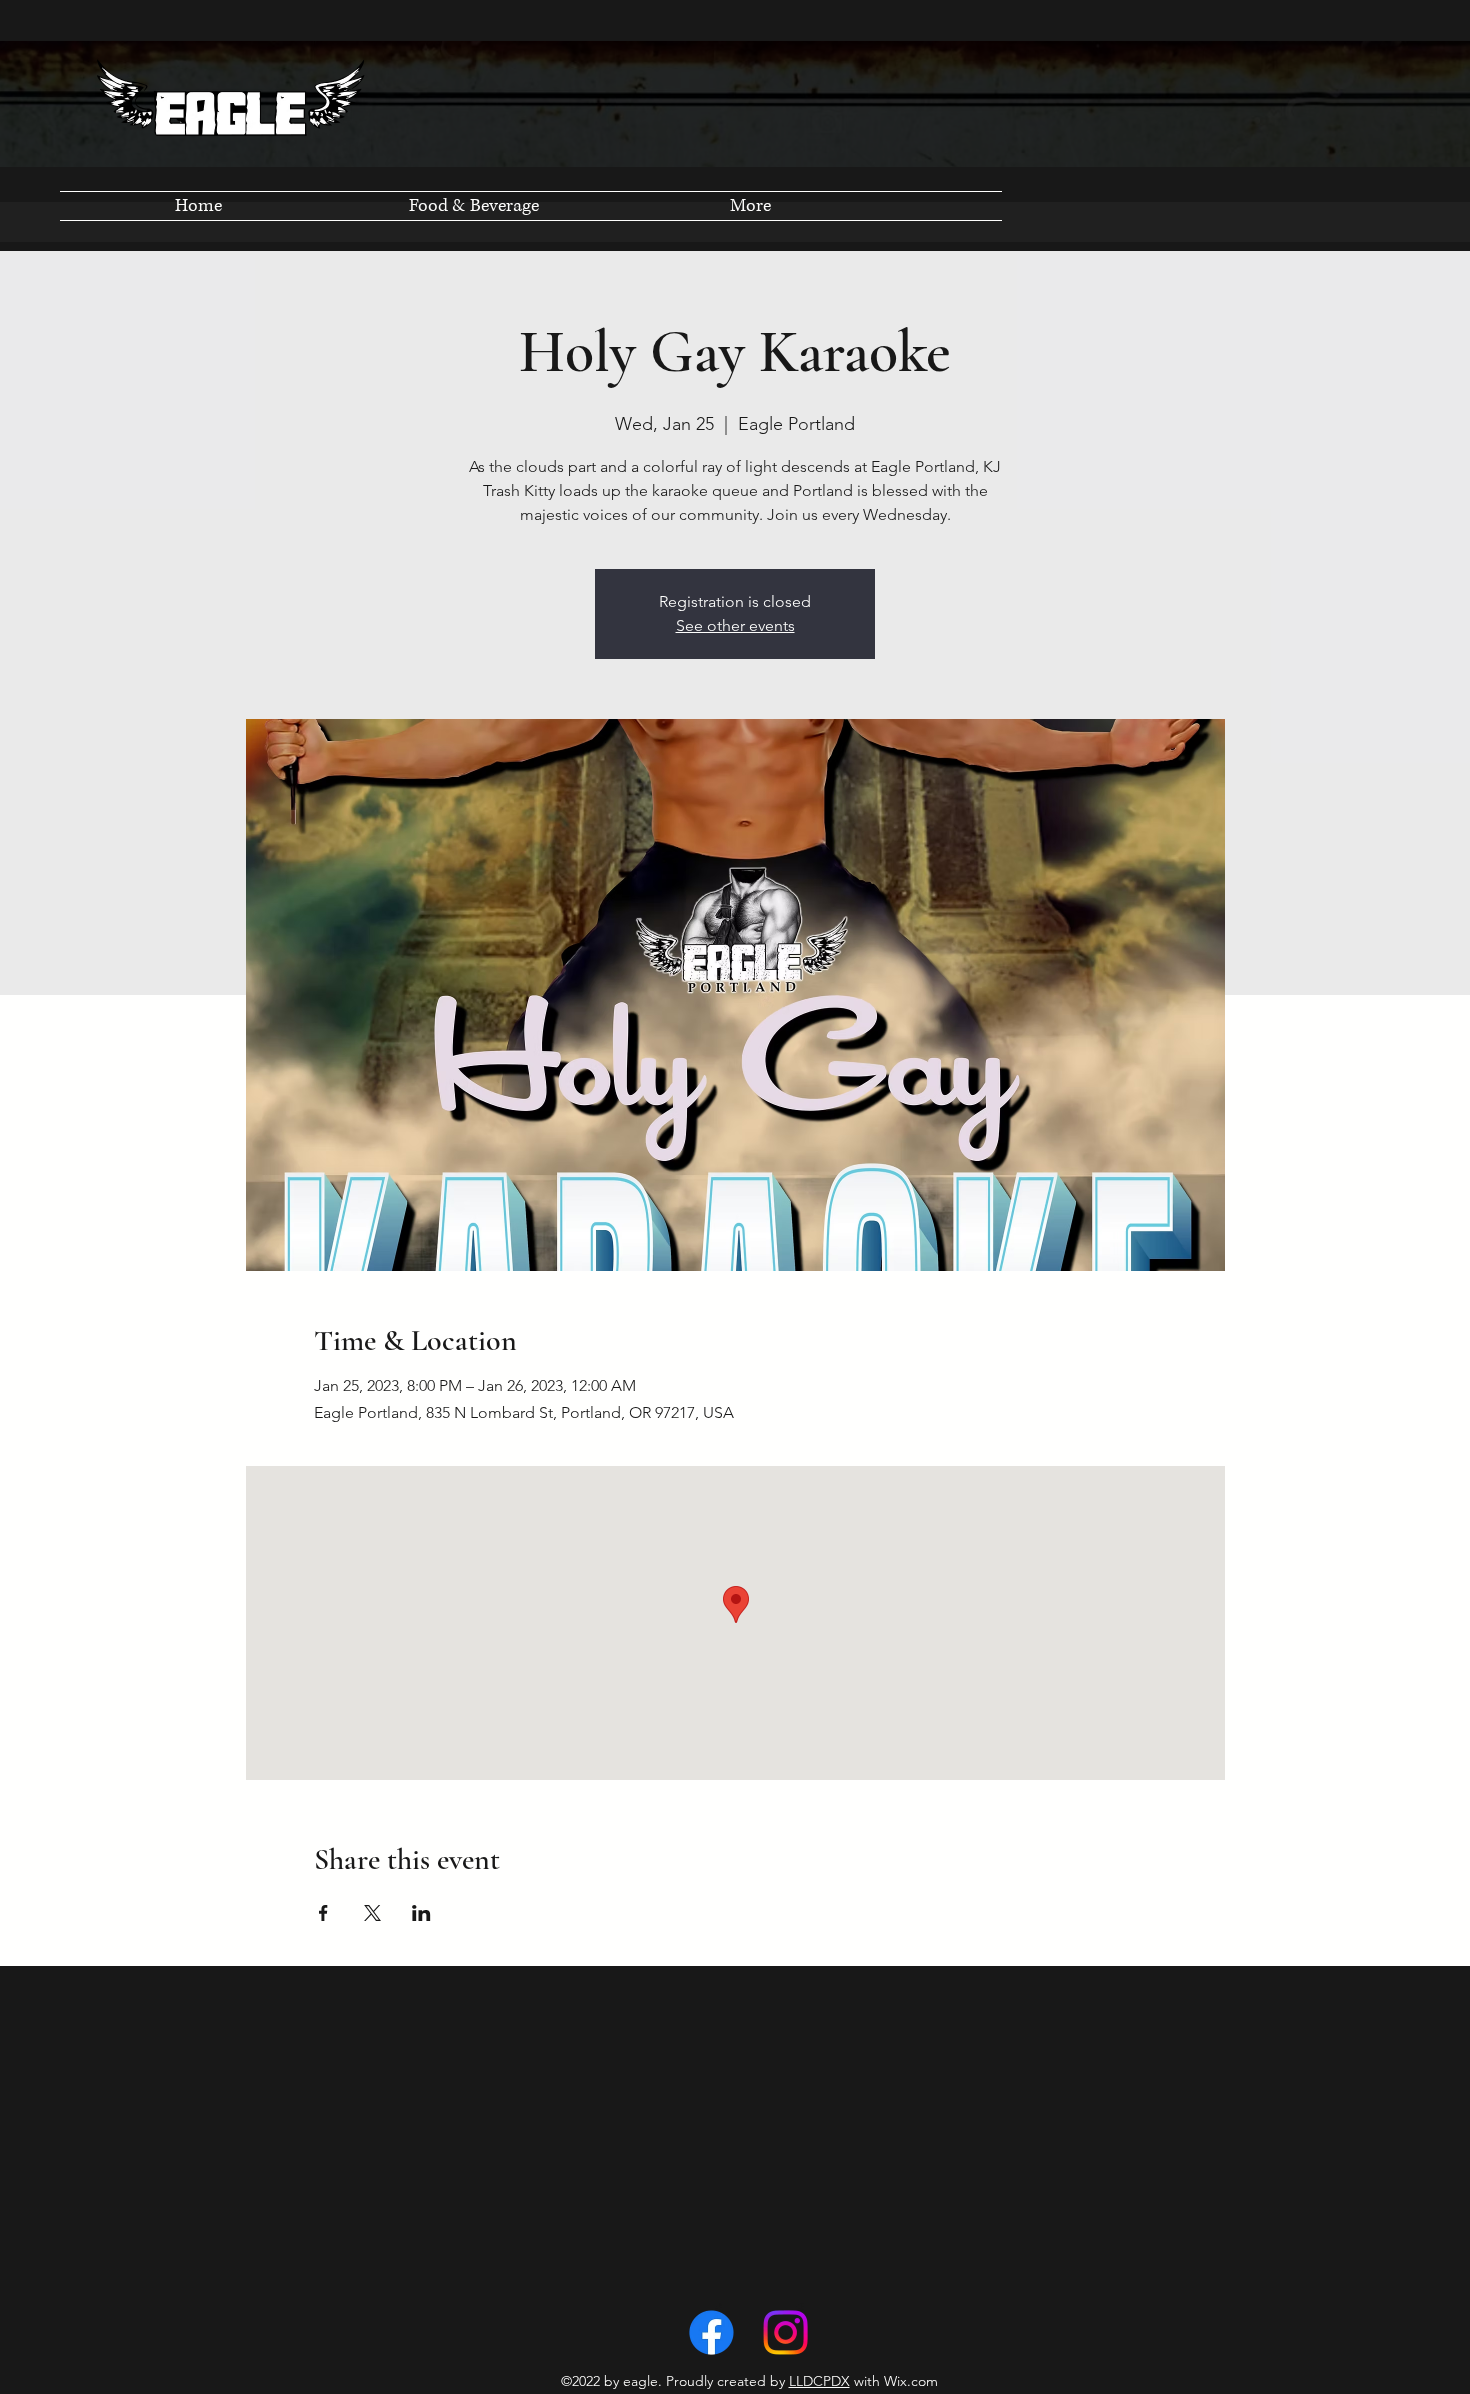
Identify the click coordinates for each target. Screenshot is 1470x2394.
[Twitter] (785, 2332)
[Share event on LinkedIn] (421, 1913)
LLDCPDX (819, 2381)
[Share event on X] (372, 1913)
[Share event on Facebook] (323, 1913)
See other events (735, 625)
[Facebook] (711, 2332)
